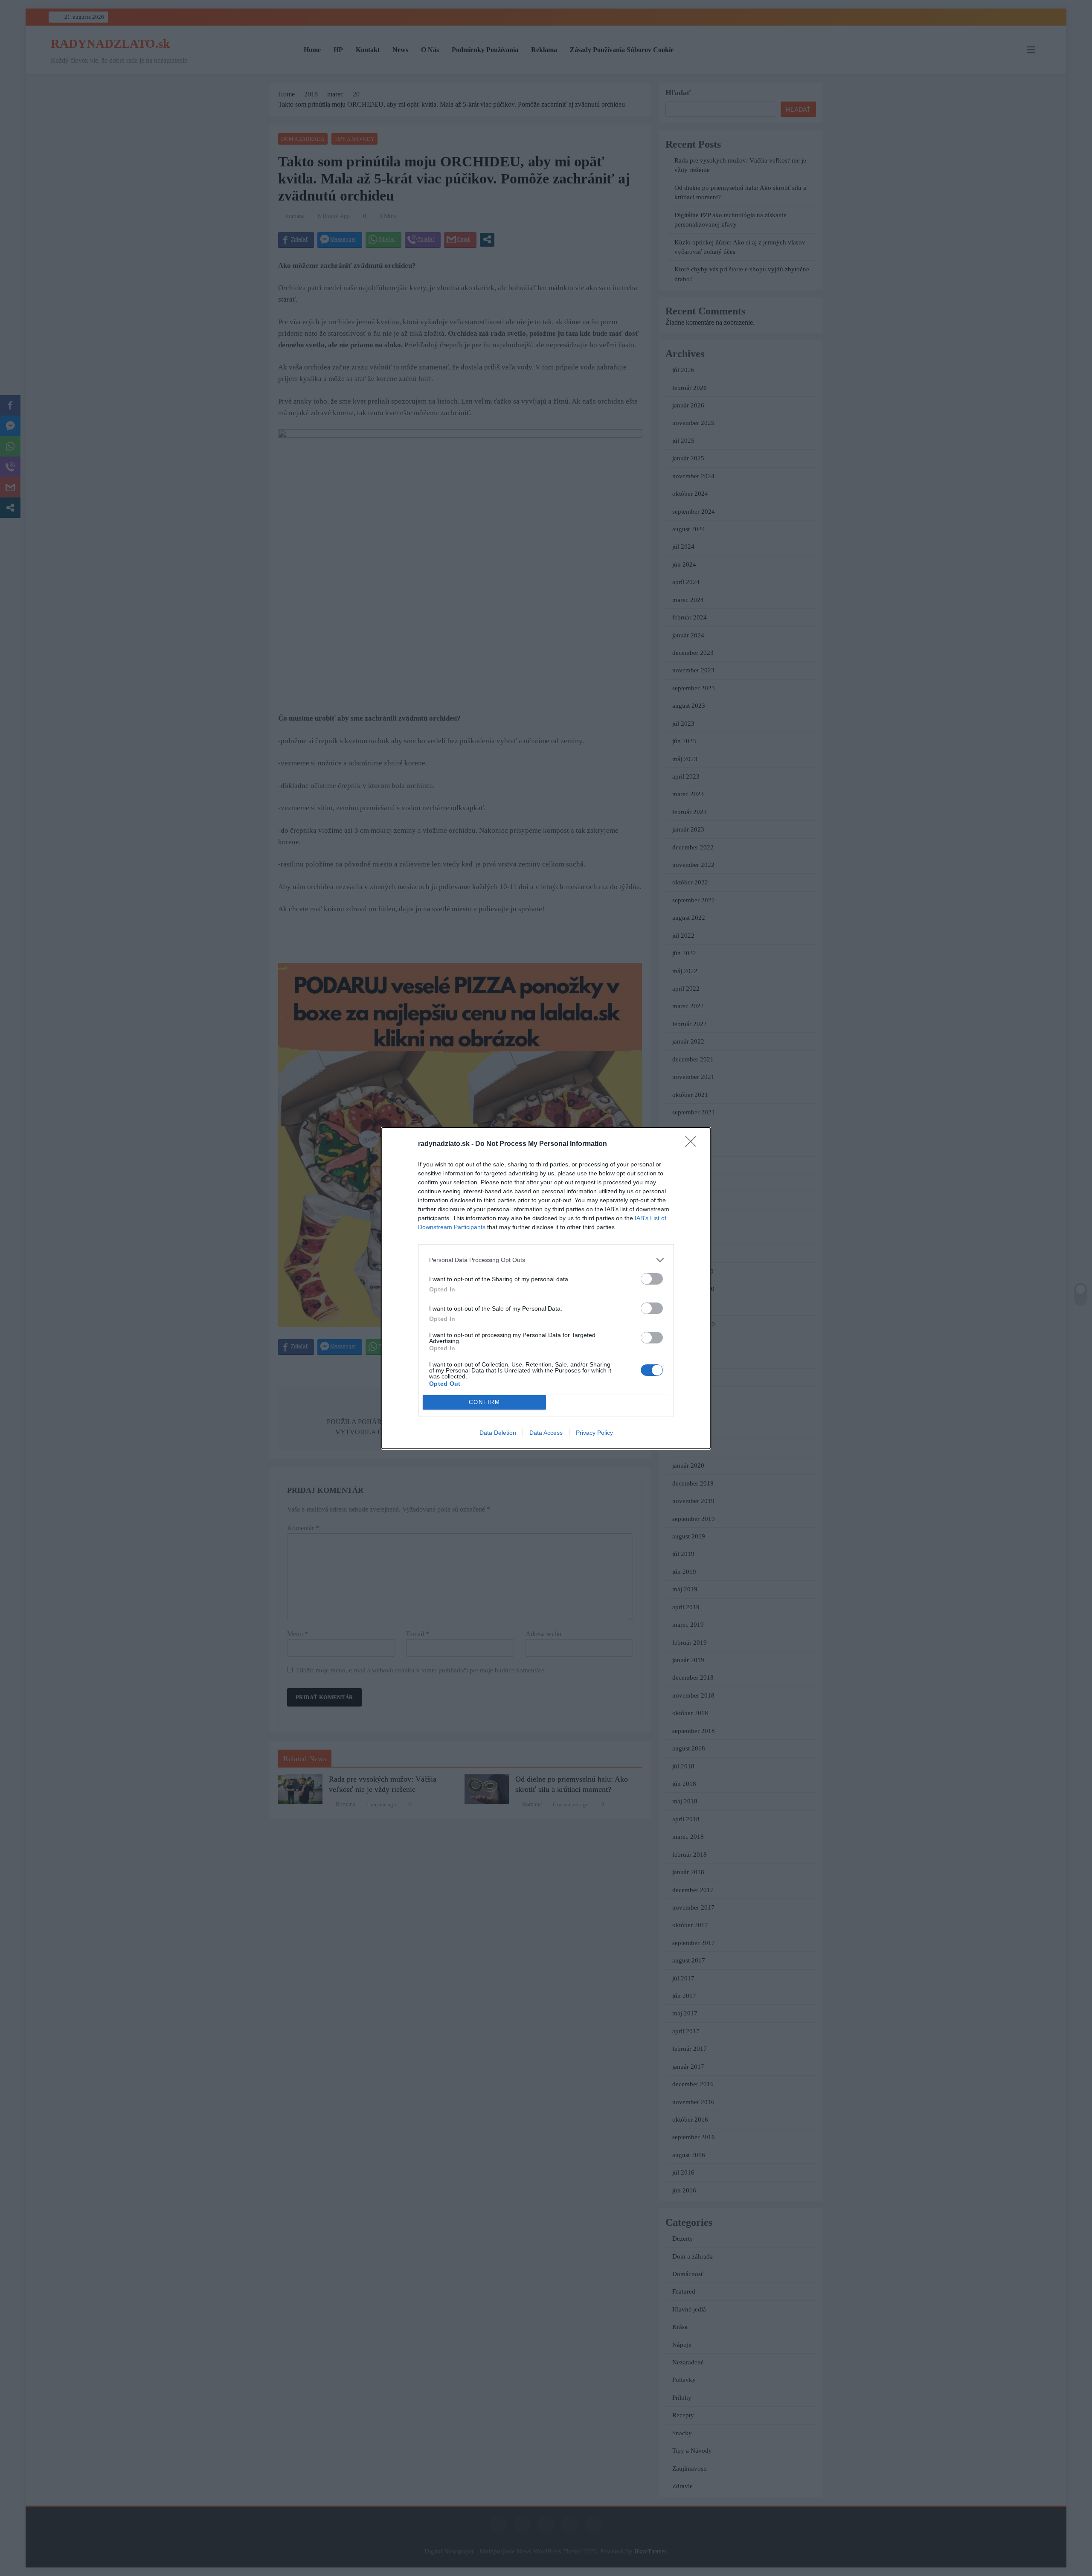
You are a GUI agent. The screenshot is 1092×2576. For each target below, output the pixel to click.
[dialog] (546, 1288)
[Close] (694, 1144)
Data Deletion (498, 1433)
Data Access (546, 1433)
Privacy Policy (594, 1433)
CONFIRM (485, 1402)
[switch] (652, 1279)
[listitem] (546, 1260)
